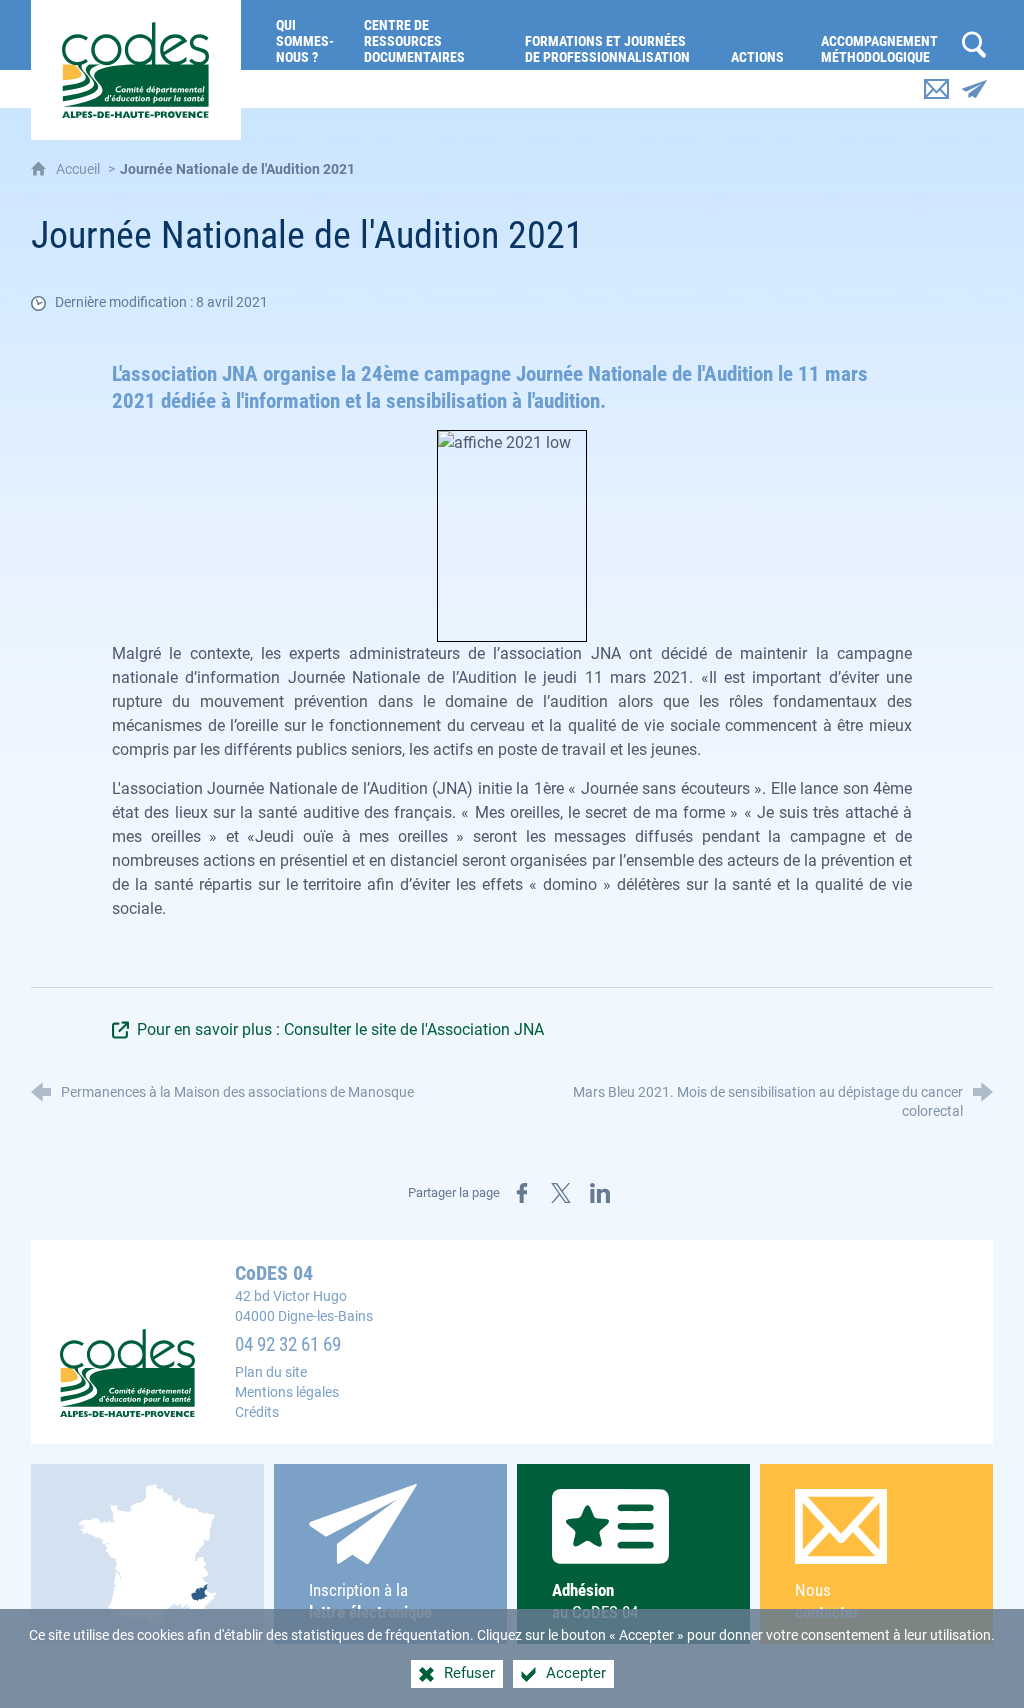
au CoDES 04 (595, 1601)
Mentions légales (287, 1392)
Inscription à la (370, 1601)
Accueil (79, 169)
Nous (827, 1601)
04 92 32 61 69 (288, 1345)
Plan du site (271, 1372)
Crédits (257, 1412)
